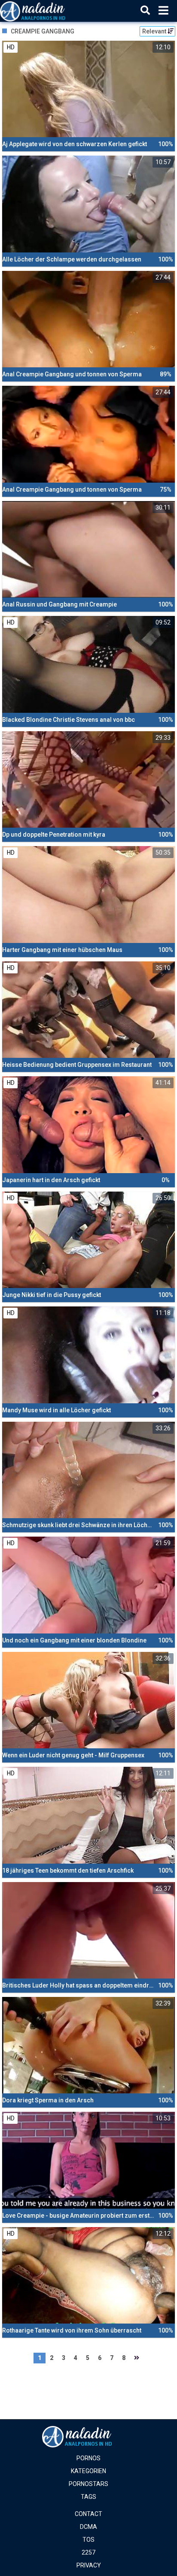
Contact (88, 2514)
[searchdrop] (145, 11)
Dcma (88, 2527)
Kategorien (88, 2471)
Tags (88, 2497)
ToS (88, 2540)
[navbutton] (163, 11)
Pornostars (88, 2484)
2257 (88, 2552)
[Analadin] (44, 11)
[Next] (137, 2358)
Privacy (89, 2565)
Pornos (88, 2458)
